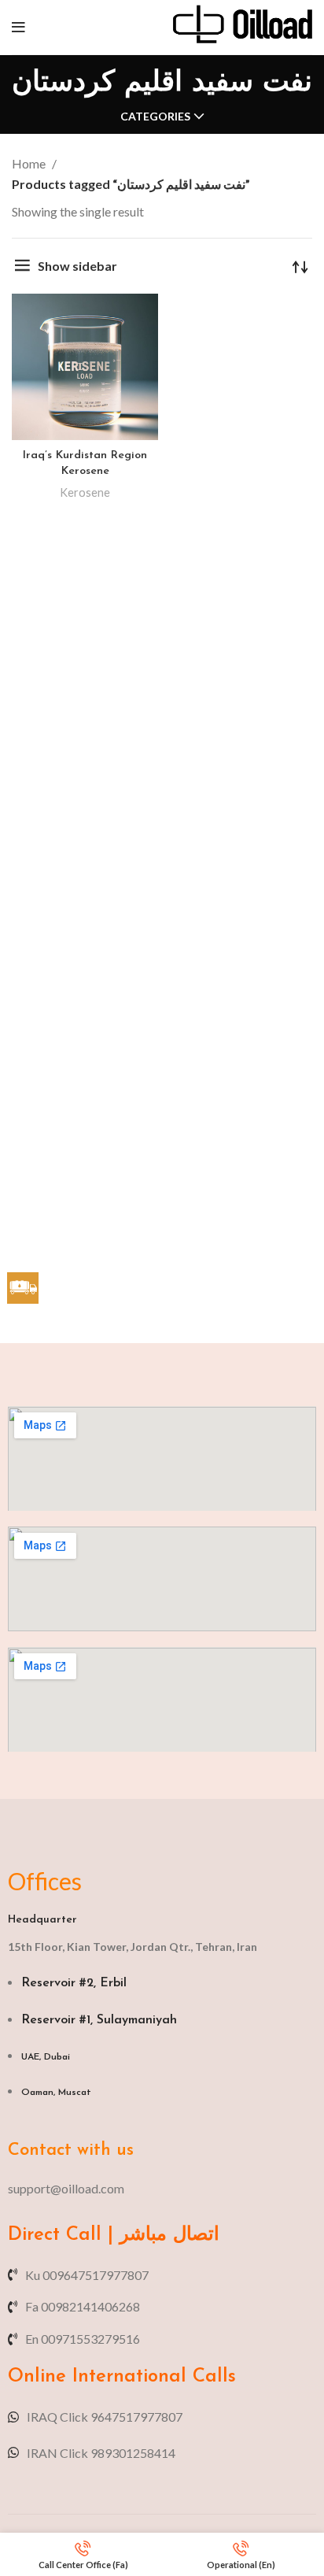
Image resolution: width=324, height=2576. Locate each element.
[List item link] (162, 2189)
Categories (155, 117)
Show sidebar (77, 266)
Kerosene (85, 492)
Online (37, 2377)
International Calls (151, 2377)
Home (30, 163)
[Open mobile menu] (18, 28)
